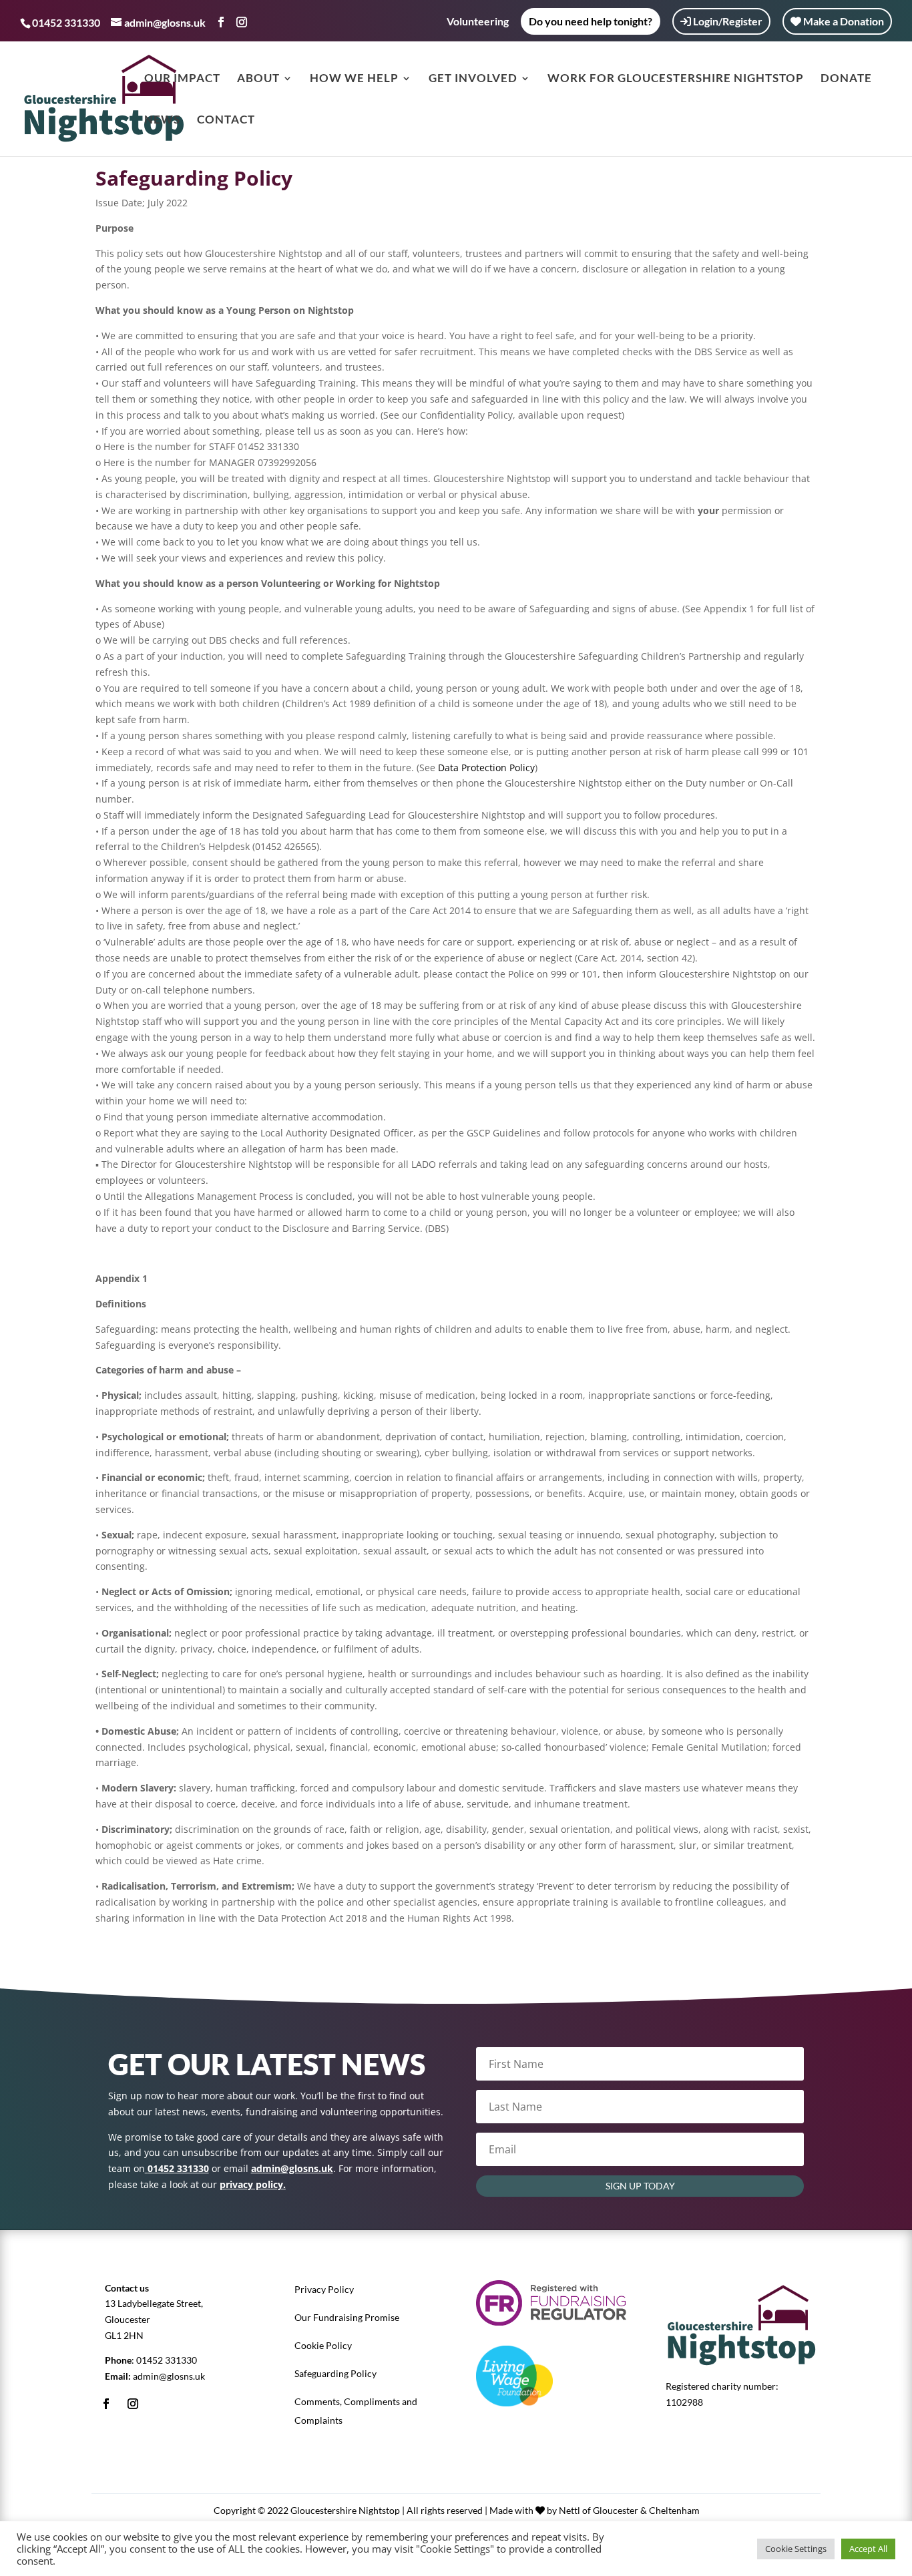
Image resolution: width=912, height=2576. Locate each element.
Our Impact (182, 79)
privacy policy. (253, 2184)
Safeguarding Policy (335, 2373)
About (258, 79)
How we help (354, 79)
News (162, 121)
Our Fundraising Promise (347, 2317)
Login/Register (727, 21)
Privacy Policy (324, 2289)
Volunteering (478, 22)
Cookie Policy (323, 2345)
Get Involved (473, 79)
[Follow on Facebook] (106, 2404)
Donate (846, 79)
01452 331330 (167, 2360)
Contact (226, 121)
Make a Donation (843, 21)
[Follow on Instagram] (133, 2404)
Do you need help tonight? (591, 21)
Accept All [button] (868, 2549)
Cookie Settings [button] (796, 2549)
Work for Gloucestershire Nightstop (676, 79)
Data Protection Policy (486, 768)
